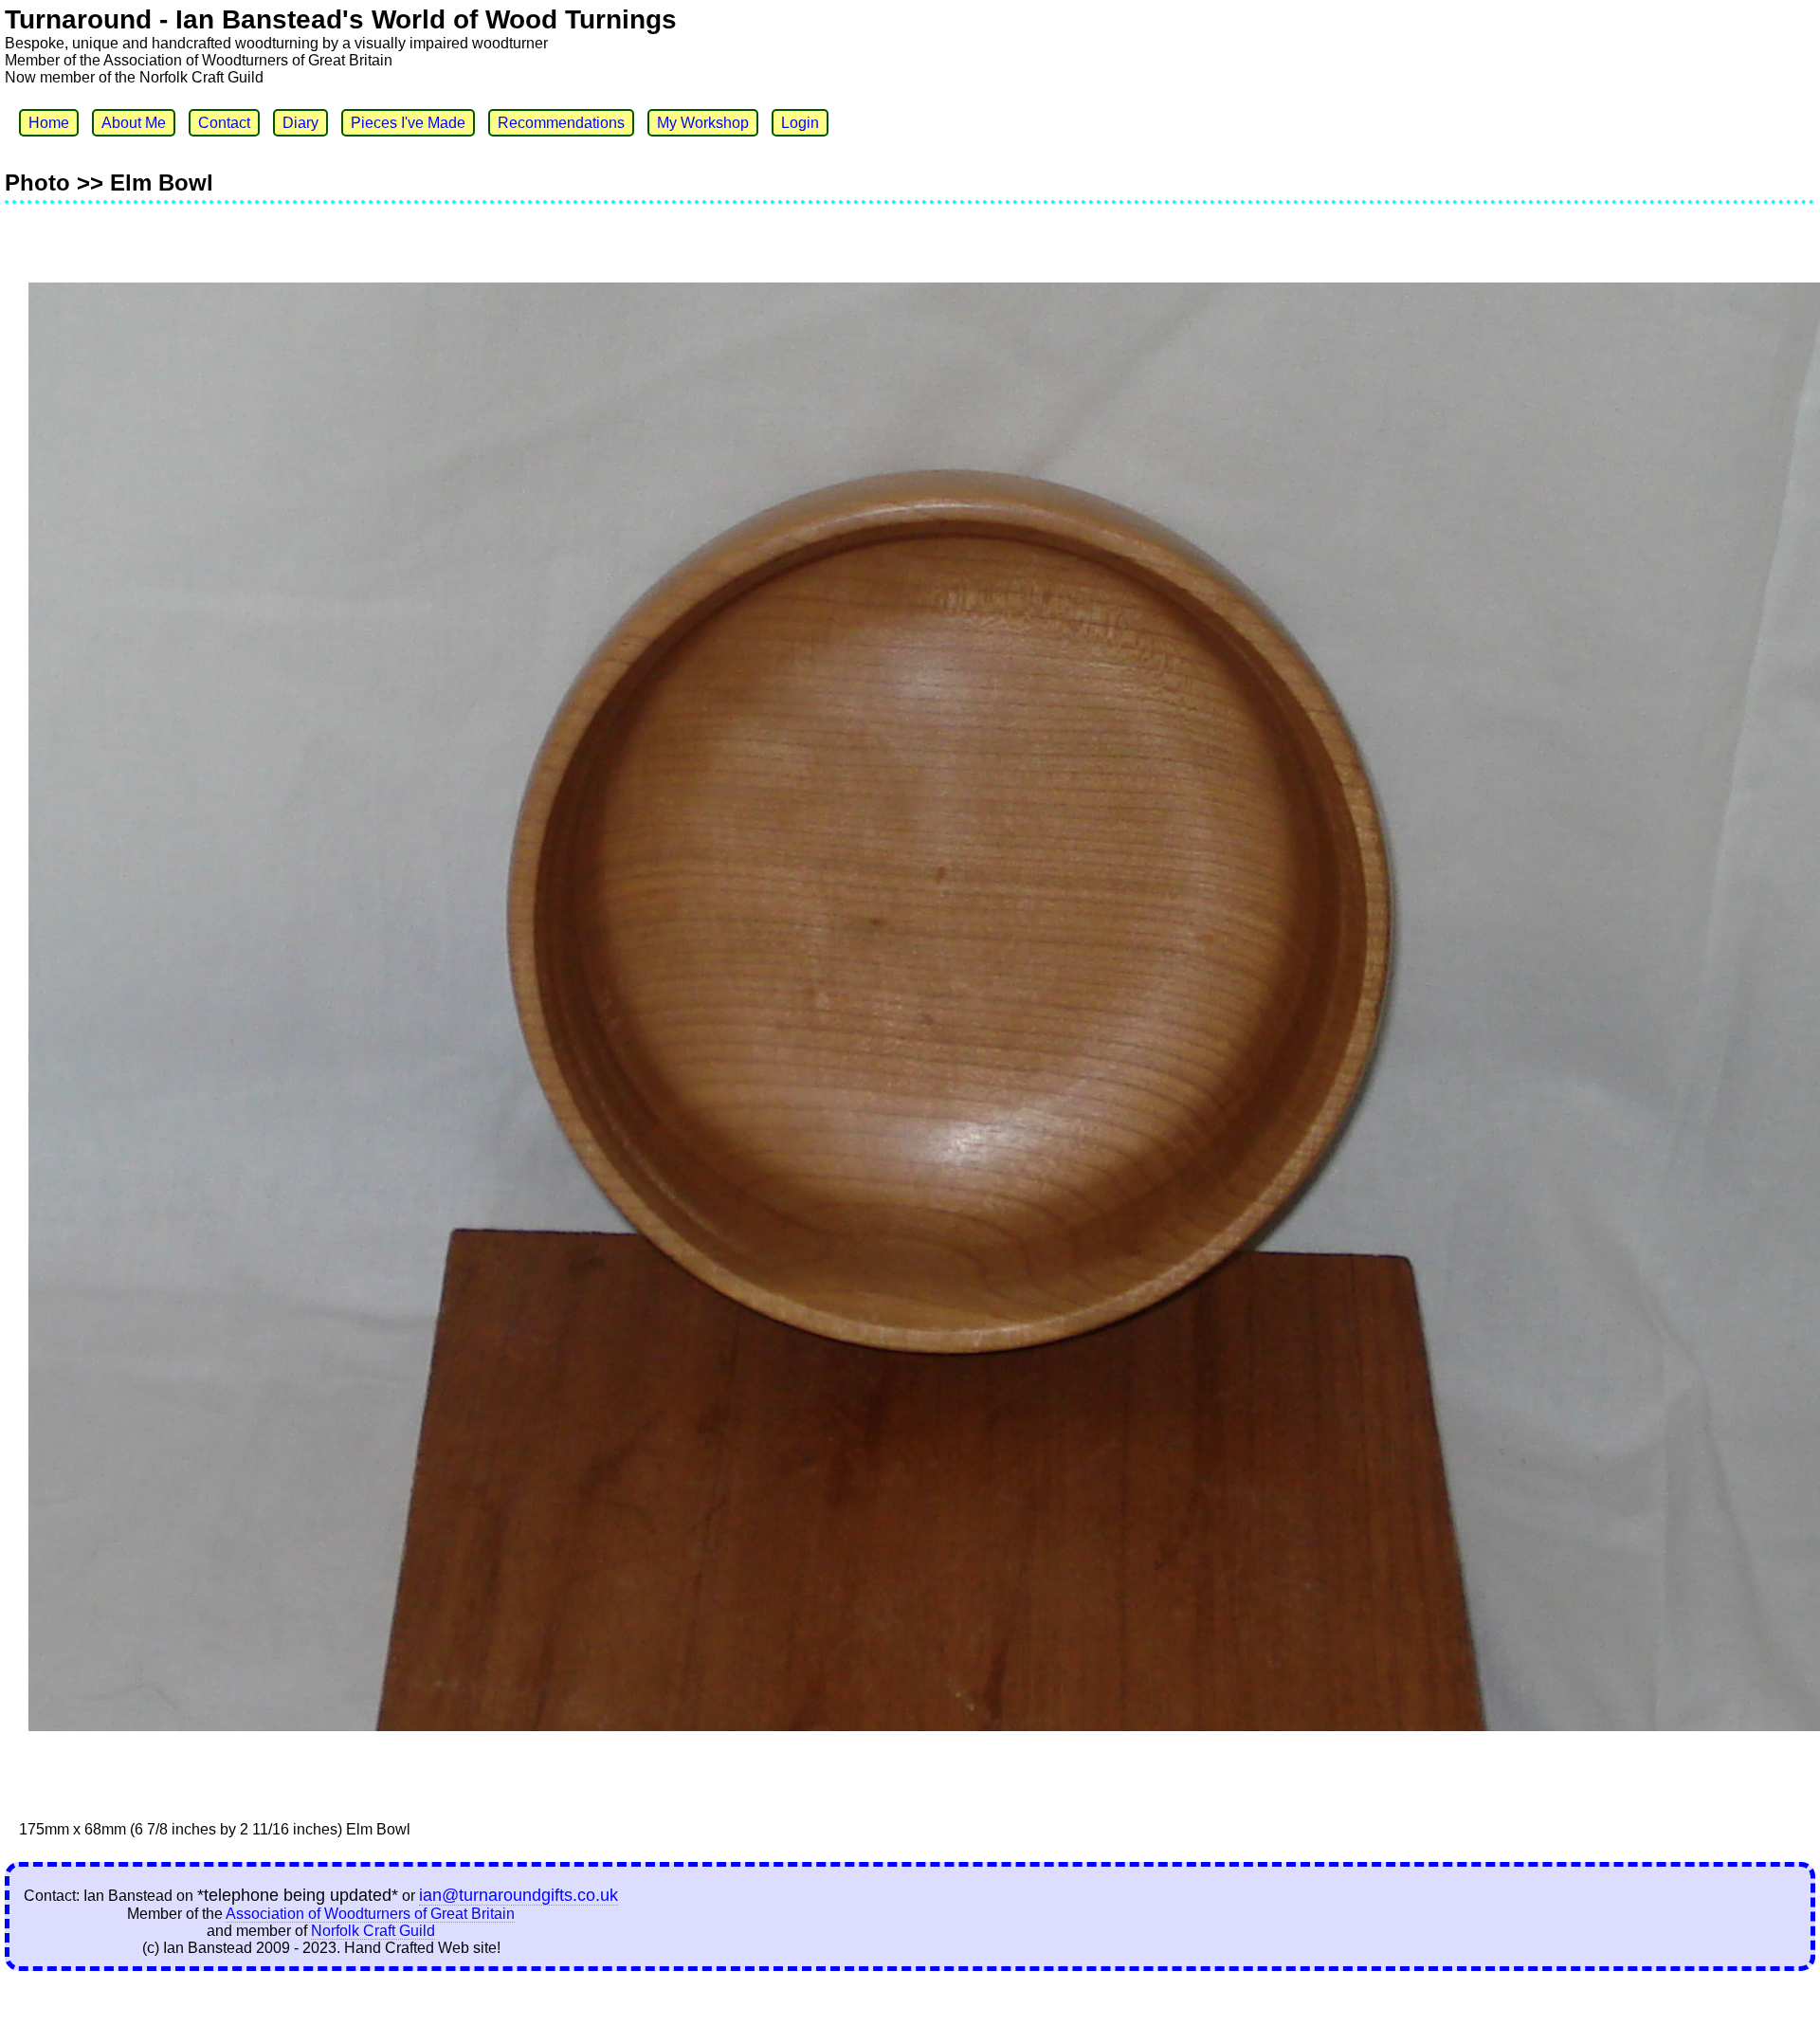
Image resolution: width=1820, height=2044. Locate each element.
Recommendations (561, 123)
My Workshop (703, 123)
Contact (224, 123)
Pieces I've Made (408, 123)
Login (800, 123)
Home (49, 123)
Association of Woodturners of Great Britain (370, 1914)
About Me (134, 123)
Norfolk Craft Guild (373, 1931)
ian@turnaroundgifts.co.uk (519, 1895)
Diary (300, 123)
